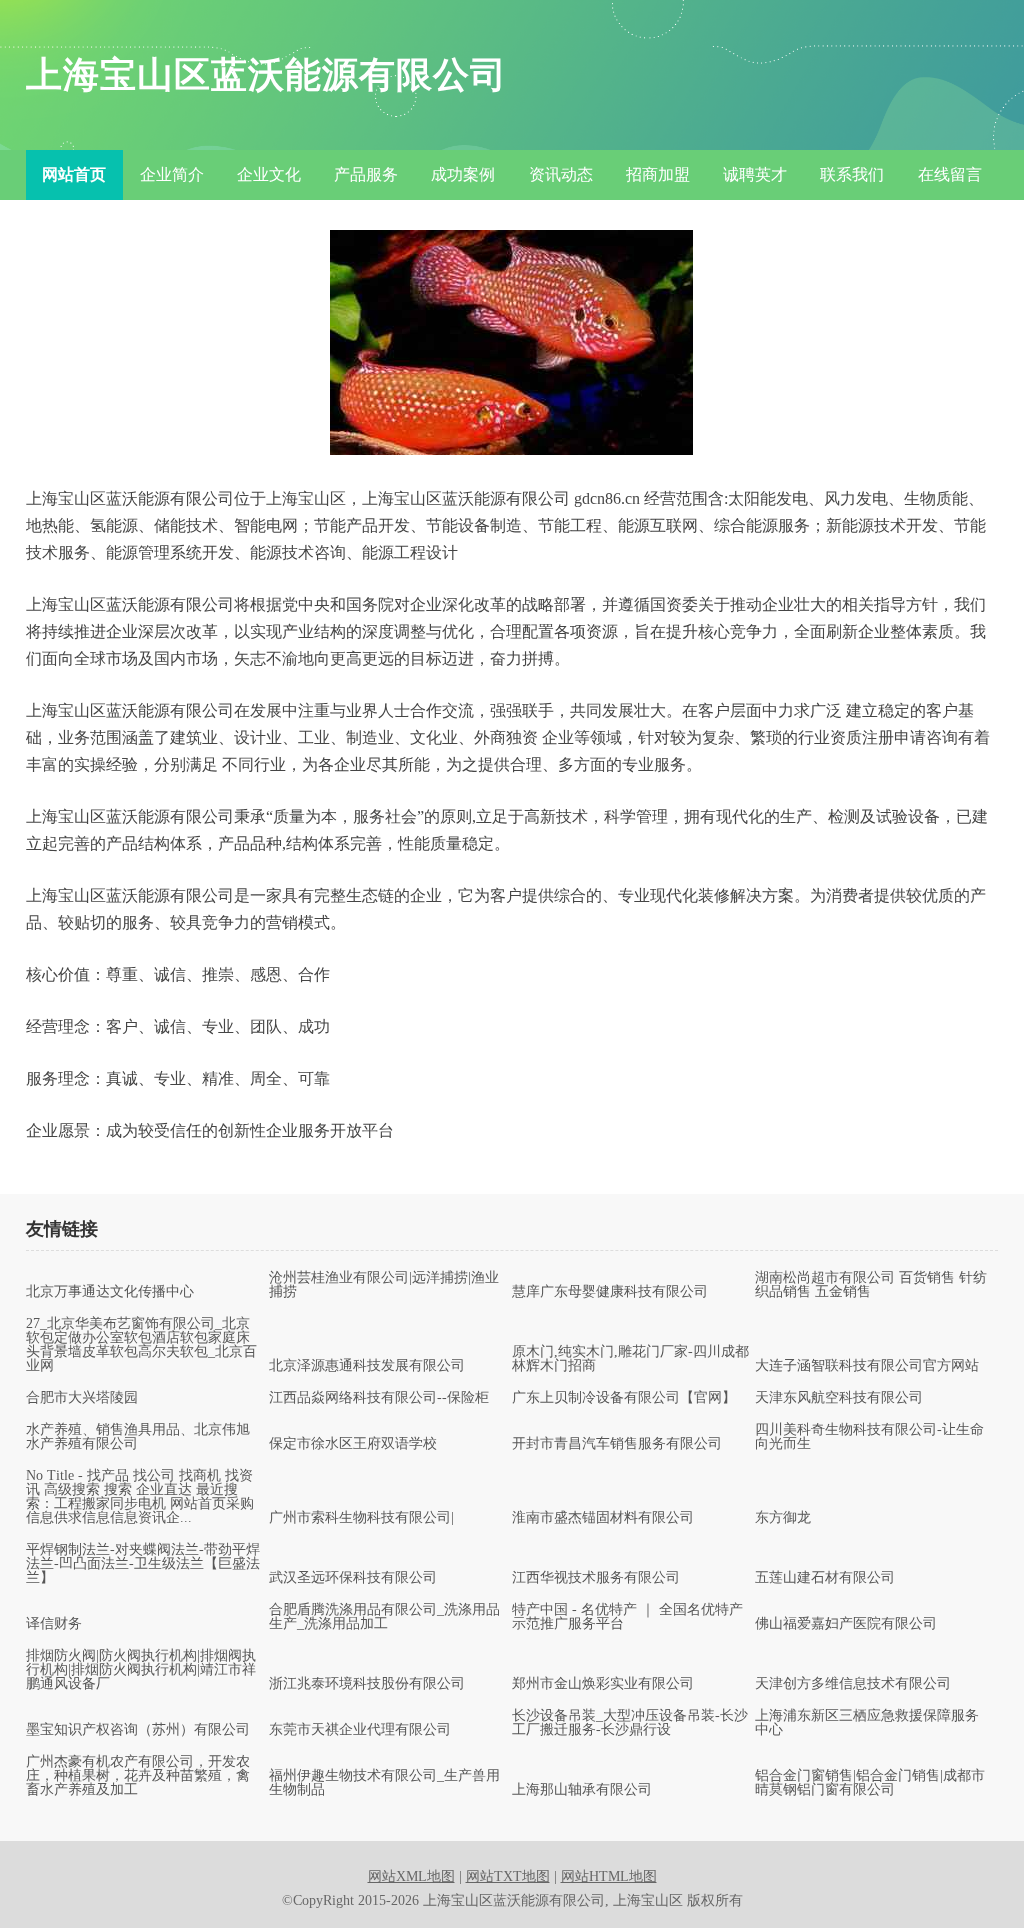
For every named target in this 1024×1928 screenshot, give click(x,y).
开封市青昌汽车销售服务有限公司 (617, 1444)
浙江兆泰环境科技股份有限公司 (367, 1684)
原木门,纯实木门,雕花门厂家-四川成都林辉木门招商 (630, 1359)
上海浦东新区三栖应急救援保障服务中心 (867, 1723)
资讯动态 (561, 174)
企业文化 (269, 174)
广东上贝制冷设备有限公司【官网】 (624, 1398)
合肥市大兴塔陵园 (82, 1398)
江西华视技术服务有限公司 (596, 1578)
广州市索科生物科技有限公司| (361, 1518)
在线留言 (950, 174)
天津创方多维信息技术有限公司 (853, 1684)
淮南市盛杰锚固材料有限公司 (603, 1518)
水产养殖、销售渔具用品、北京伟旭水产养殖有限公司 (138, 1437)
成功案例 (463, 174)
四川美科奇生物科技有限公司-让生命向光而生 (869, 1437)
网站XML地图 (411, 1876)
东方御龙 (783, 1518)
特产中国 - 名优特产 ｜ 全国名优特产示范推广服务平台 (627, 1617)
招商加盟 (658, 174)
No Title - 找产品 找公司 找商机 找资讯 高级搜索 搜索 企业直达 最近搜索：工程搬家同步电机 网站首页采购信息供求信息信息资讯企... (140, 1497)
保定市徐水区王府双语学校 (353, 1444)
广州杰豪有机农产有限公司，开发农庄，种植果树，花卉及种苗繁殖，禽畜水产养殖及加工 (138, 1776)
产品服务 (366, 174)
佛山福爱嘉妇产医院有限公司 (846, 1624)
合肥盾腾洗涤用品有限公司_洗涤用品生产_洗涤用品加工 (384, 1617)
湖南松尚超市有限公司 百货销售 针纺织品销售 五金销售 (871, 1285)
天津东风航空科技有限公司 (839, 1398)
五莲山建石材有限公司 (825, 1578)
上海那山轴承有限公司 (582, 1790)
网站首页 (74, 174)
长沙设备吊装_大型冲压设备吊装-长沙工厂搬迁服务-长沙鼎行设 (630, 1723)
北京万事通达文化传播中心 (110, 1292)
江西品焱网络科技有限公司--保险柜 (379, 1398)
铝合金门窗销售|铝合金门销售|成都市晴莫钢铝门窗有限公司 (870, 1783)
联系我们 (852, 174)
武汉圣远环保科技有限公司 (353, 1578)
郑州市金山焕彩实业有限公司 (603, 1684)
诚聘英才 (755, 174)
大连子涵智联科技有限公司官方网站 (867, 1366)
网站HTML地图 (609, 1876)
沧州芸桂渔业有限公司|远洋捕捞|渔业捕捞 (384, 1285)
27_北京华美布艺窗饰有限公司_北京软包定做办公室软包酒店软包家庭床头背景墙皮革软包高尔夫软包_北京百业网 (141, 1345)
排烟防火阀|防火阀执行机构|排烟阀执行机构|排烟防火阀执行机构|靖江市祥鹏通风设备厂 (141, 1670)
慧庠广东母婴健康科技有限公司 (610, 1292)
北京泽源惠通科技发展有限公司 (367, 1366)
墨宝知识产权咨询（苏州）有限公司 (138, 1730)
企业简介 (172, 174)
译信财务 (54, 1624)
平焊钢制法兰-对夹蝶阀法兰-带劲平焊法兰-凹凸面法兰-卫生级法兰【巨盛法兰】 (143, 1564)
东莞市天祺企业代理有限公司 (360, 1730)
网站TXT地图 (508, 1876)
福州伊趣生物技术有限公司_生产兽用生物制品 (384, 1783)
